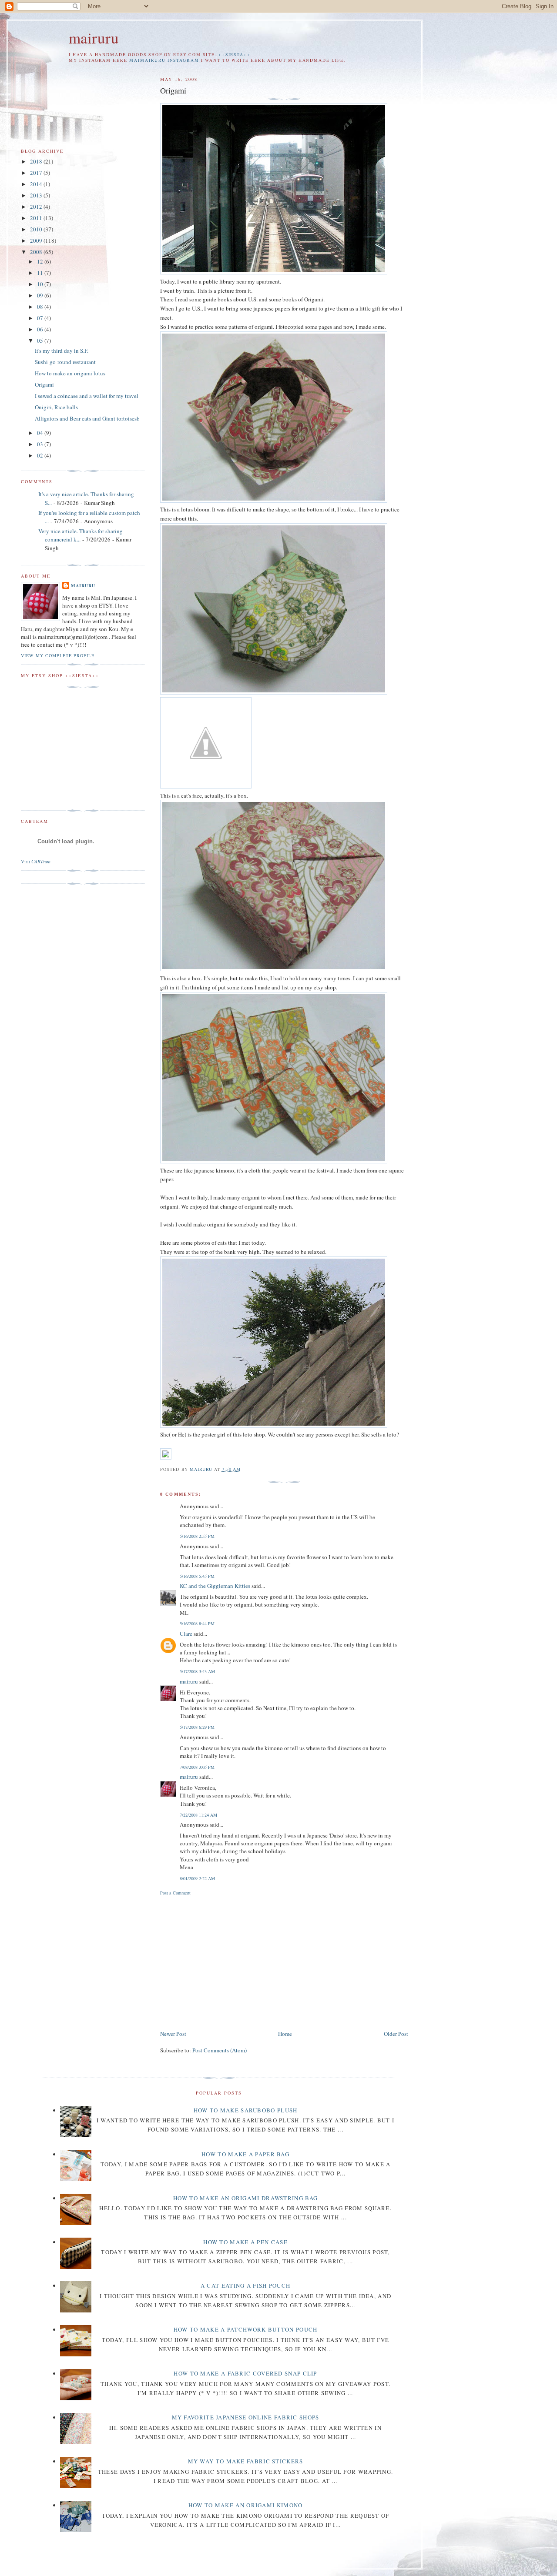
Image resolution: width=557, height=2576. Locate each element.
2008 (37, 252)
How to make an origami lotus (70, 373)
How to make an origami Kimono (246, 2505)
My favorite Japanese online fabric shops (246, 2417)
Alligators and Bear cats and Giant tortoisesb (87, 418)
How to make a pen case (245, 2242)
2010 (37, 229)
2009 (37, 241)
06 (41, 329)
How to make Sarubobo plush (246, 2110)
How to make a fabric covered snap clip (245, 2373)
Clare (186, 1634)
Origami (44, 384)
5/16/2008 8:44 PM (197, 1624)
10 (41, 284)
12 (41, 261)
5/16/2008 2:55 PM (197, 1536)
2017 (37, 173)
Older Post (396, 2034)
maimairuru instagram (164, 60)
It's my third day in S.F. (62, 351)
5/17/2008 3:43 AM (197, 1671)
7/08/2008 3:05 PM (197, 1767)
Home (285, 2034)
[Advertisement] (233, 1961)
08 (41, 307)
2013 (37, 195)
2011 (37, 218)
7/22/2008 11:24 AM (198, 1815)
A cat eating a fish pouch (246, 2285)
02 (41, 455)
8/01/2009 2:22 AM (197, 1878)
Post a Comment (175, 1893)
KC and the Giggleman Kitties (215, 1586)
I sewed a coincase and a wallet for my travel (87, 396)
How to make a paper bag (245, 2154)
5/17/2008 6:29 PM (197, 1727)
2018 (37, 161)
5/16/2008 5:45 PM (197, 1576)
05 (41, 341)
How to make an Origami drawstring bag (245, 2198)
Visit (36, 862)
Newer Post (173, 2034)
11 (41, 273)
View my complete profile (58, 655)
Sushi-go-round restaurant (65, 362)
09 (41, 295)
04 (41, 433)
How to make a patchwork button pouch (246, 2329)
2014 (37, 184)
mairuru (94, 38)
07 (41, 318)
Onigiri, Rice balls (56, 407)
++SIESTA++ (235, 55)
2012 (37, 207)
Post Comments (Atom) (220, 2050)
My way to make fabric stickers (246, 2461)
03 (41, 444)
